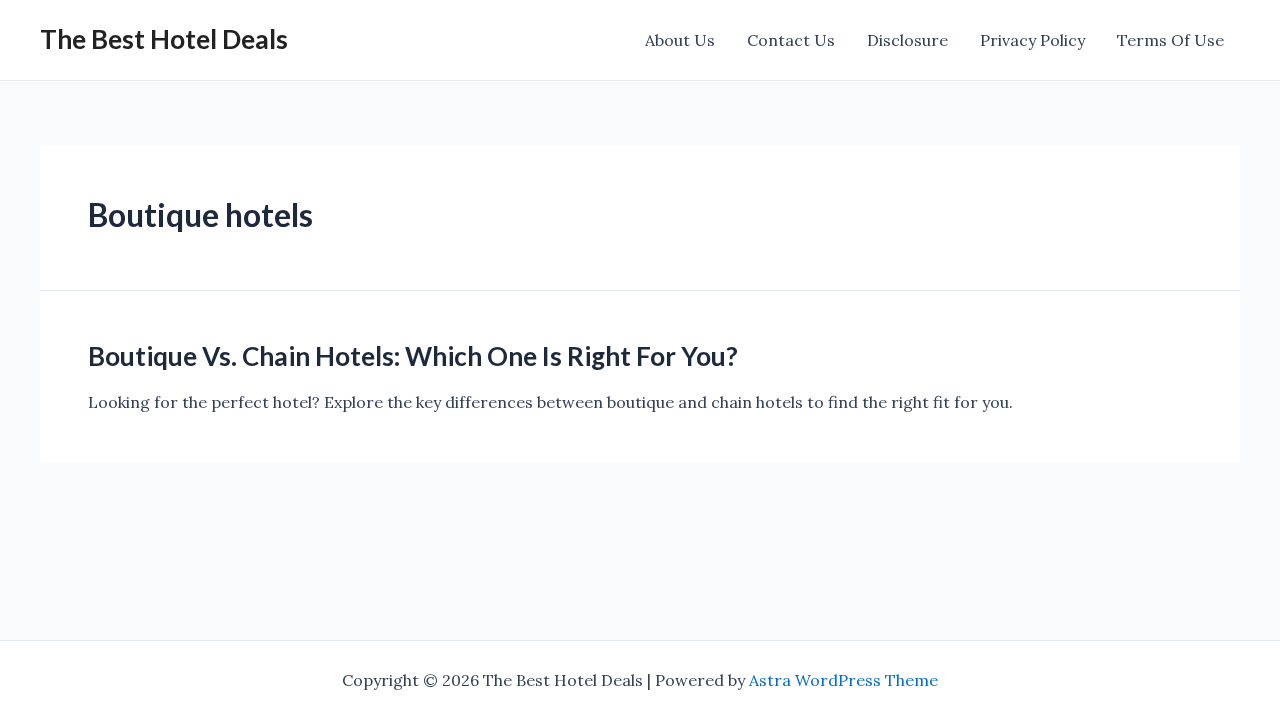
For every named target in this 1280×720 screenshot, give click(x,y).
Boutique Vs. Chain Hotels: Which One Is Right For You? (413, 356)
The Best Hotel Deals (164, 39)
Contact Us (791, 40)
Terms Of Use (1170, 40)
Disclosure (907, 40)
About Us (680, 40)
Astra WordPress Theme (843, 680)
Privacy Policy (1032, 40)
